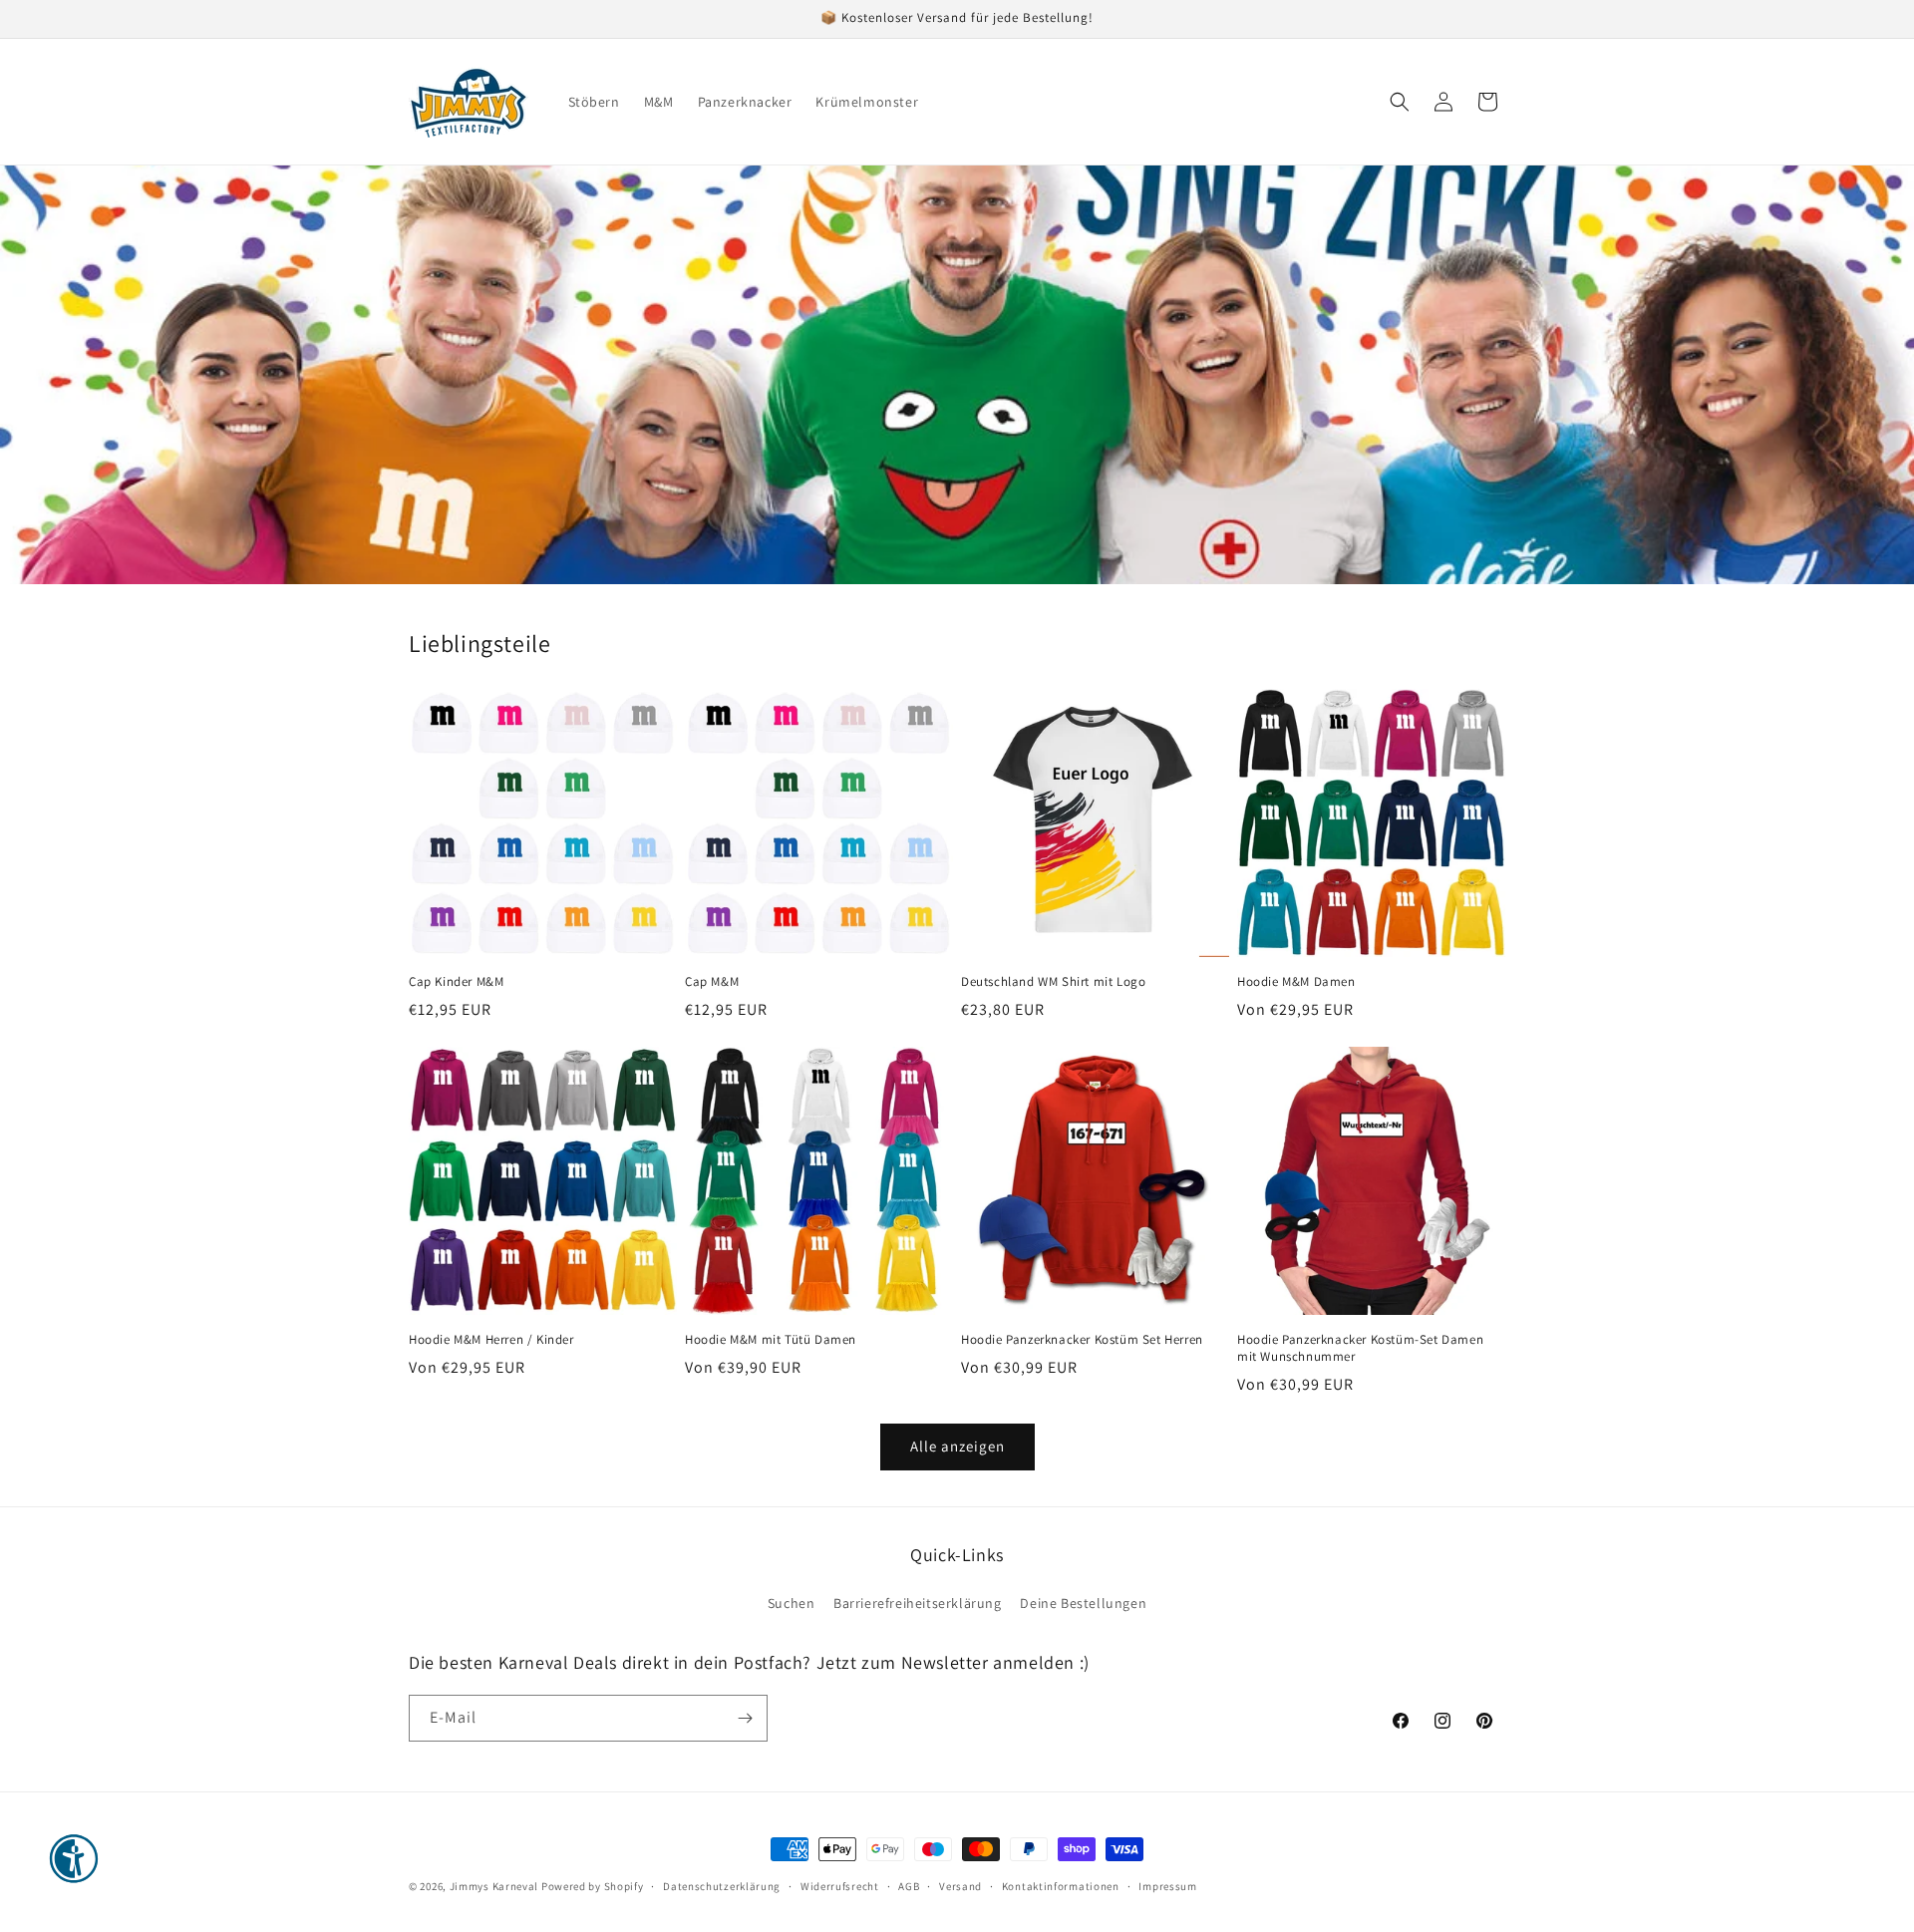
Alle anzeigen (957, 1446)
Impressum (1167, 1886)
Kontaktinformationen (1061, 1886)
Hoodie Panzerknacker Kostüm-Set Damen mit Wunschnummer (1360, 1348)
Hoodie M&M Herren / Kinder (491, 1340)
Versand (960, 1886)
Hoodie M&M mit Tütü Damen (771, 1340)
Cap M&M (712, 982)
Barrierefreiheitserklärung (918, 1603)
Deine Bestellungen (1083, 1603)
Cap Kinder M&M (456, 982)
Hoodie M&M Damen (1296, 982)
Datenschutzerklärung (722, 1886)
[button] (1400, 102)
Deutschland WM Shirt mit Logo (1053, 982)
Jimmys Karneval (494, 1886)
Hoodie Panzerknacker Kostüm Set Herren (1082, 1340)
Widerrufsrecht (840, 1886)
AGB (909, 1886)
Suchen (792, 1603)
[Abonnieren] (745, 1718)
